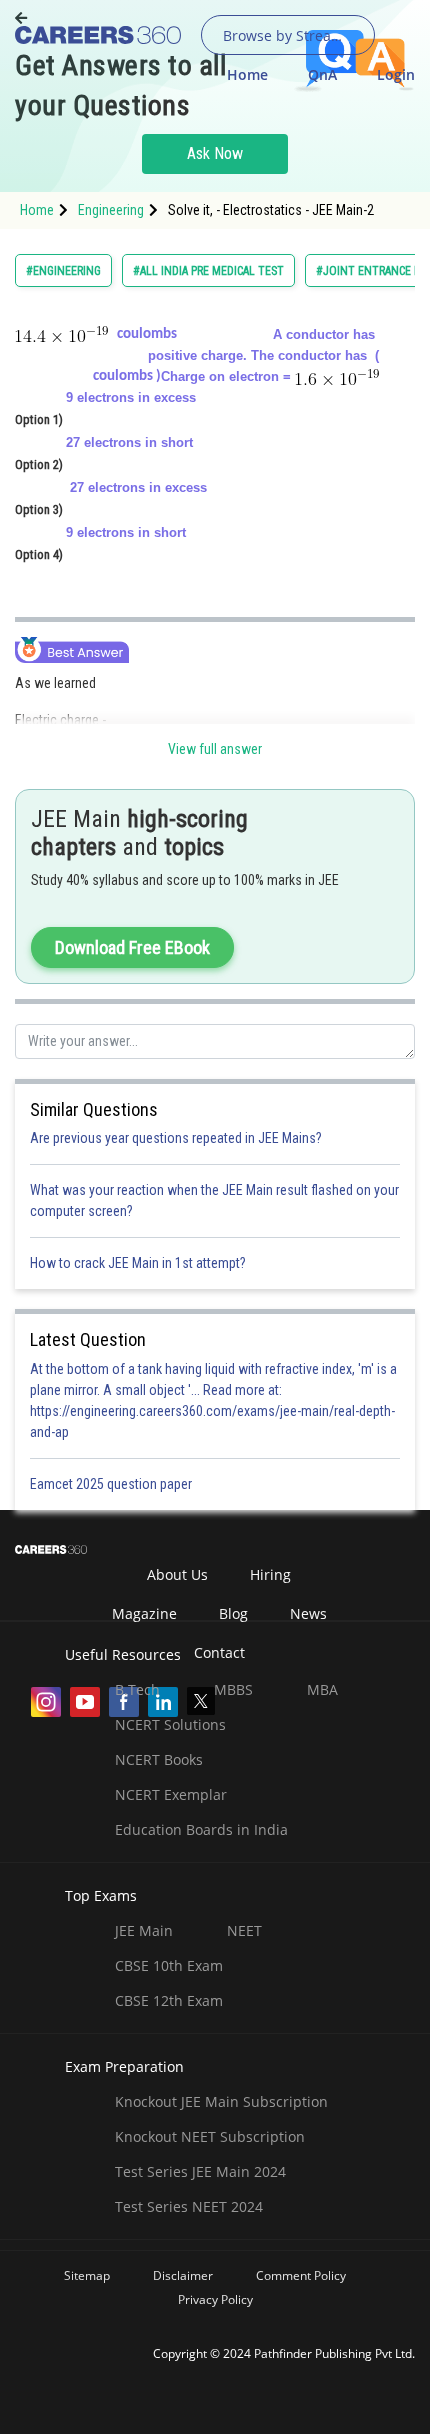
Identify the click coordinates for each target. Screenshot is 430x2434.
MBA (322, 1689)
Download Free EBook (132, 947)
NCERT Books (159, 1759)
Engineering (111, 210)
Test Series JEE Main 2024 (200, 2171)
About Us (177, 1574)
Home (247, 74)
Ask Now (215, 153)
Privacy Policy (215, 2299)
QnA (322, 74)
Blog (233, 1613)
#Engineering (63, 271)
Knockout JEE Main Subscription (221, 2101)
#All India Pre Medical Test (208, 271)
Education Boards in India (201, 1829)
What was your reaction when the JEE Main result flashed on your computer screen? (214, 1200)
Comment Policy (301, 2275)
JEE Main (144, 1930)
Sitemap (87, 2275)
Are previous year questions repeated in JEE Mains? (176, 1138)
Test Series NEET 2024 (189, 2206)
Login (396, 74)
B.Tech (137, 1689)
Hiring (270, 1574)
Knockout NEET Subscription (210, 2136)
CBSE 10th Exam (169, 1965)
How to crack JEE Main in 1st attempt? (138, 1263)
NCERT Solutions (170, 1724)
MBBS (233, 1689)
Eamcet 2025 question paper (112, 1484)
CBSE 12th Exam (169, 2000)
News (308, 1613)
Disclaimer (183, 2275)
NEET (244, 1930)
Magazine (144, 1613)
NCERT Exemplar (171, 1794)
